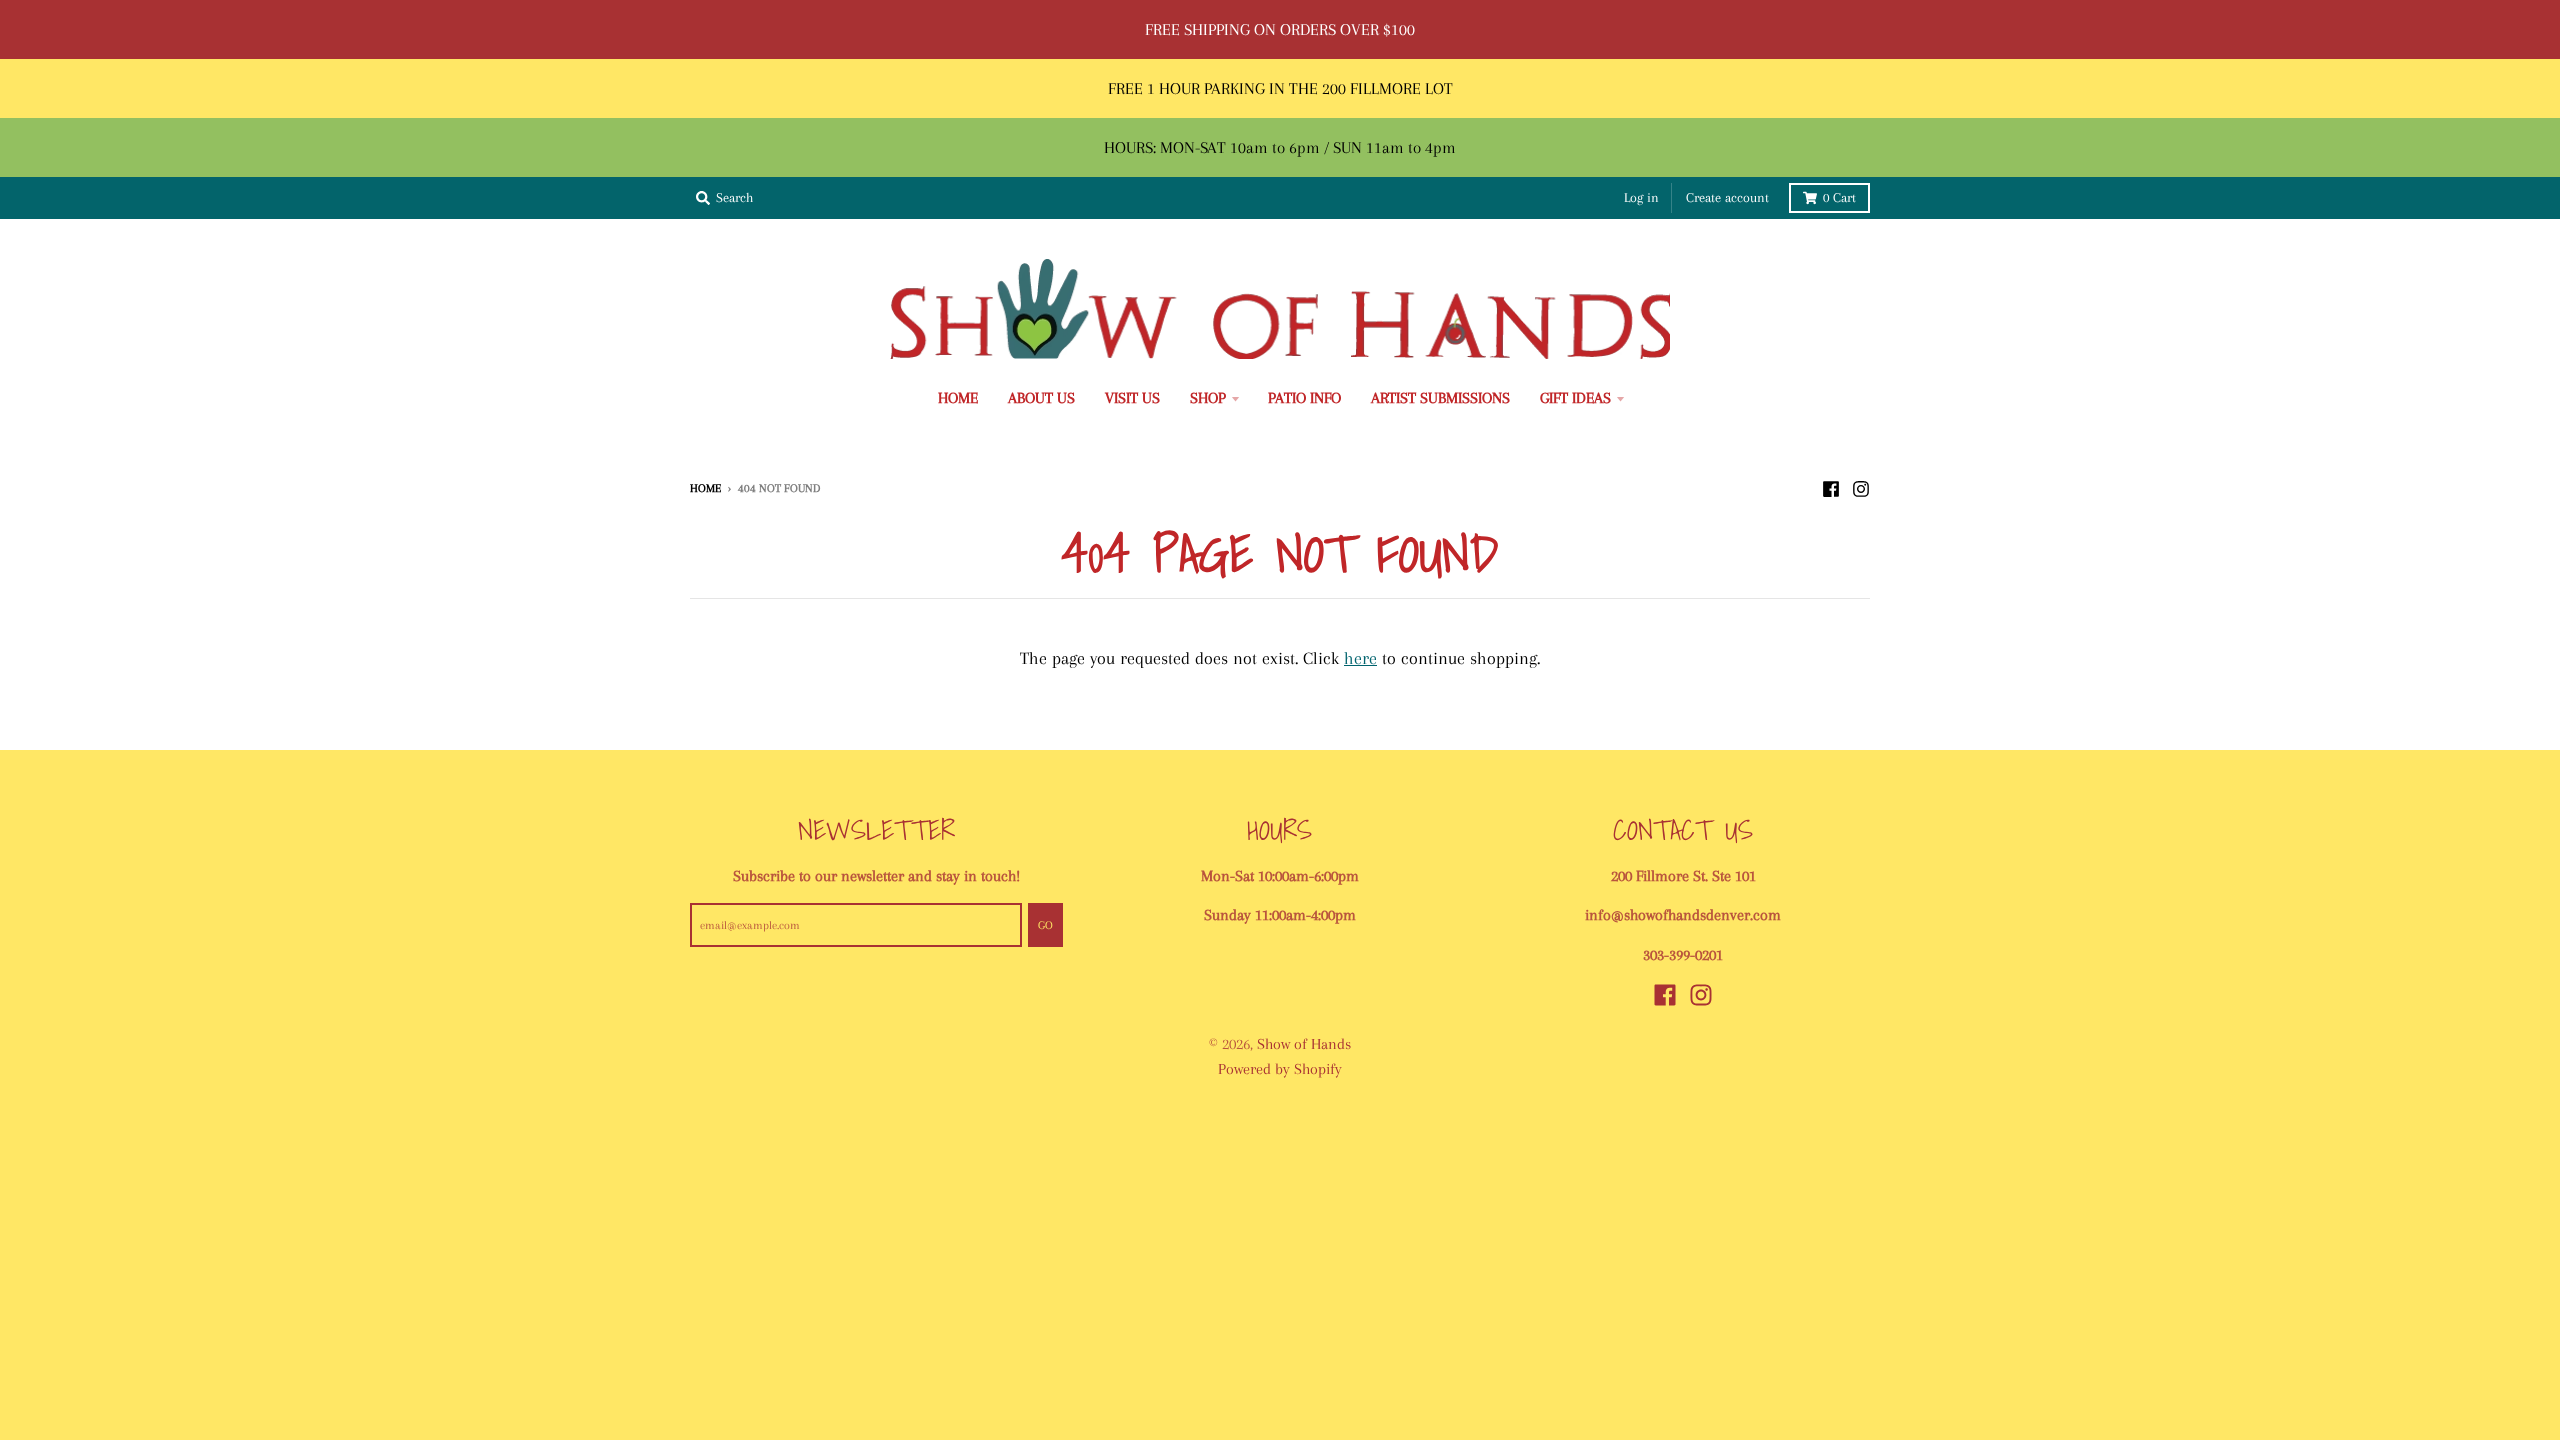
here (1360, 658)
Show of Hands (1304, 1044)
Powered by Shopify (1280, 1069)
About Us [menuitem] (1041, 398)
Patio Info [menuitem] (1304, 398)
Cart (1839, 197)
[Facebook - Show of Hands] (1831, 487)
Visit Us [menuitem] (1132, 398)
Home (705, 488)
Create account (1727, 197)
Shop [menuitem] (1208, 398)
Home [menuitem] (958, 398)
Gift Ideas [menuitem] (1575, 398)
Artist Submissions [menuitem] (1440, 398)
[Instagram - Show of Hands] (1861, 487)
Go (1045, 925)
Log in (1641, 197)
